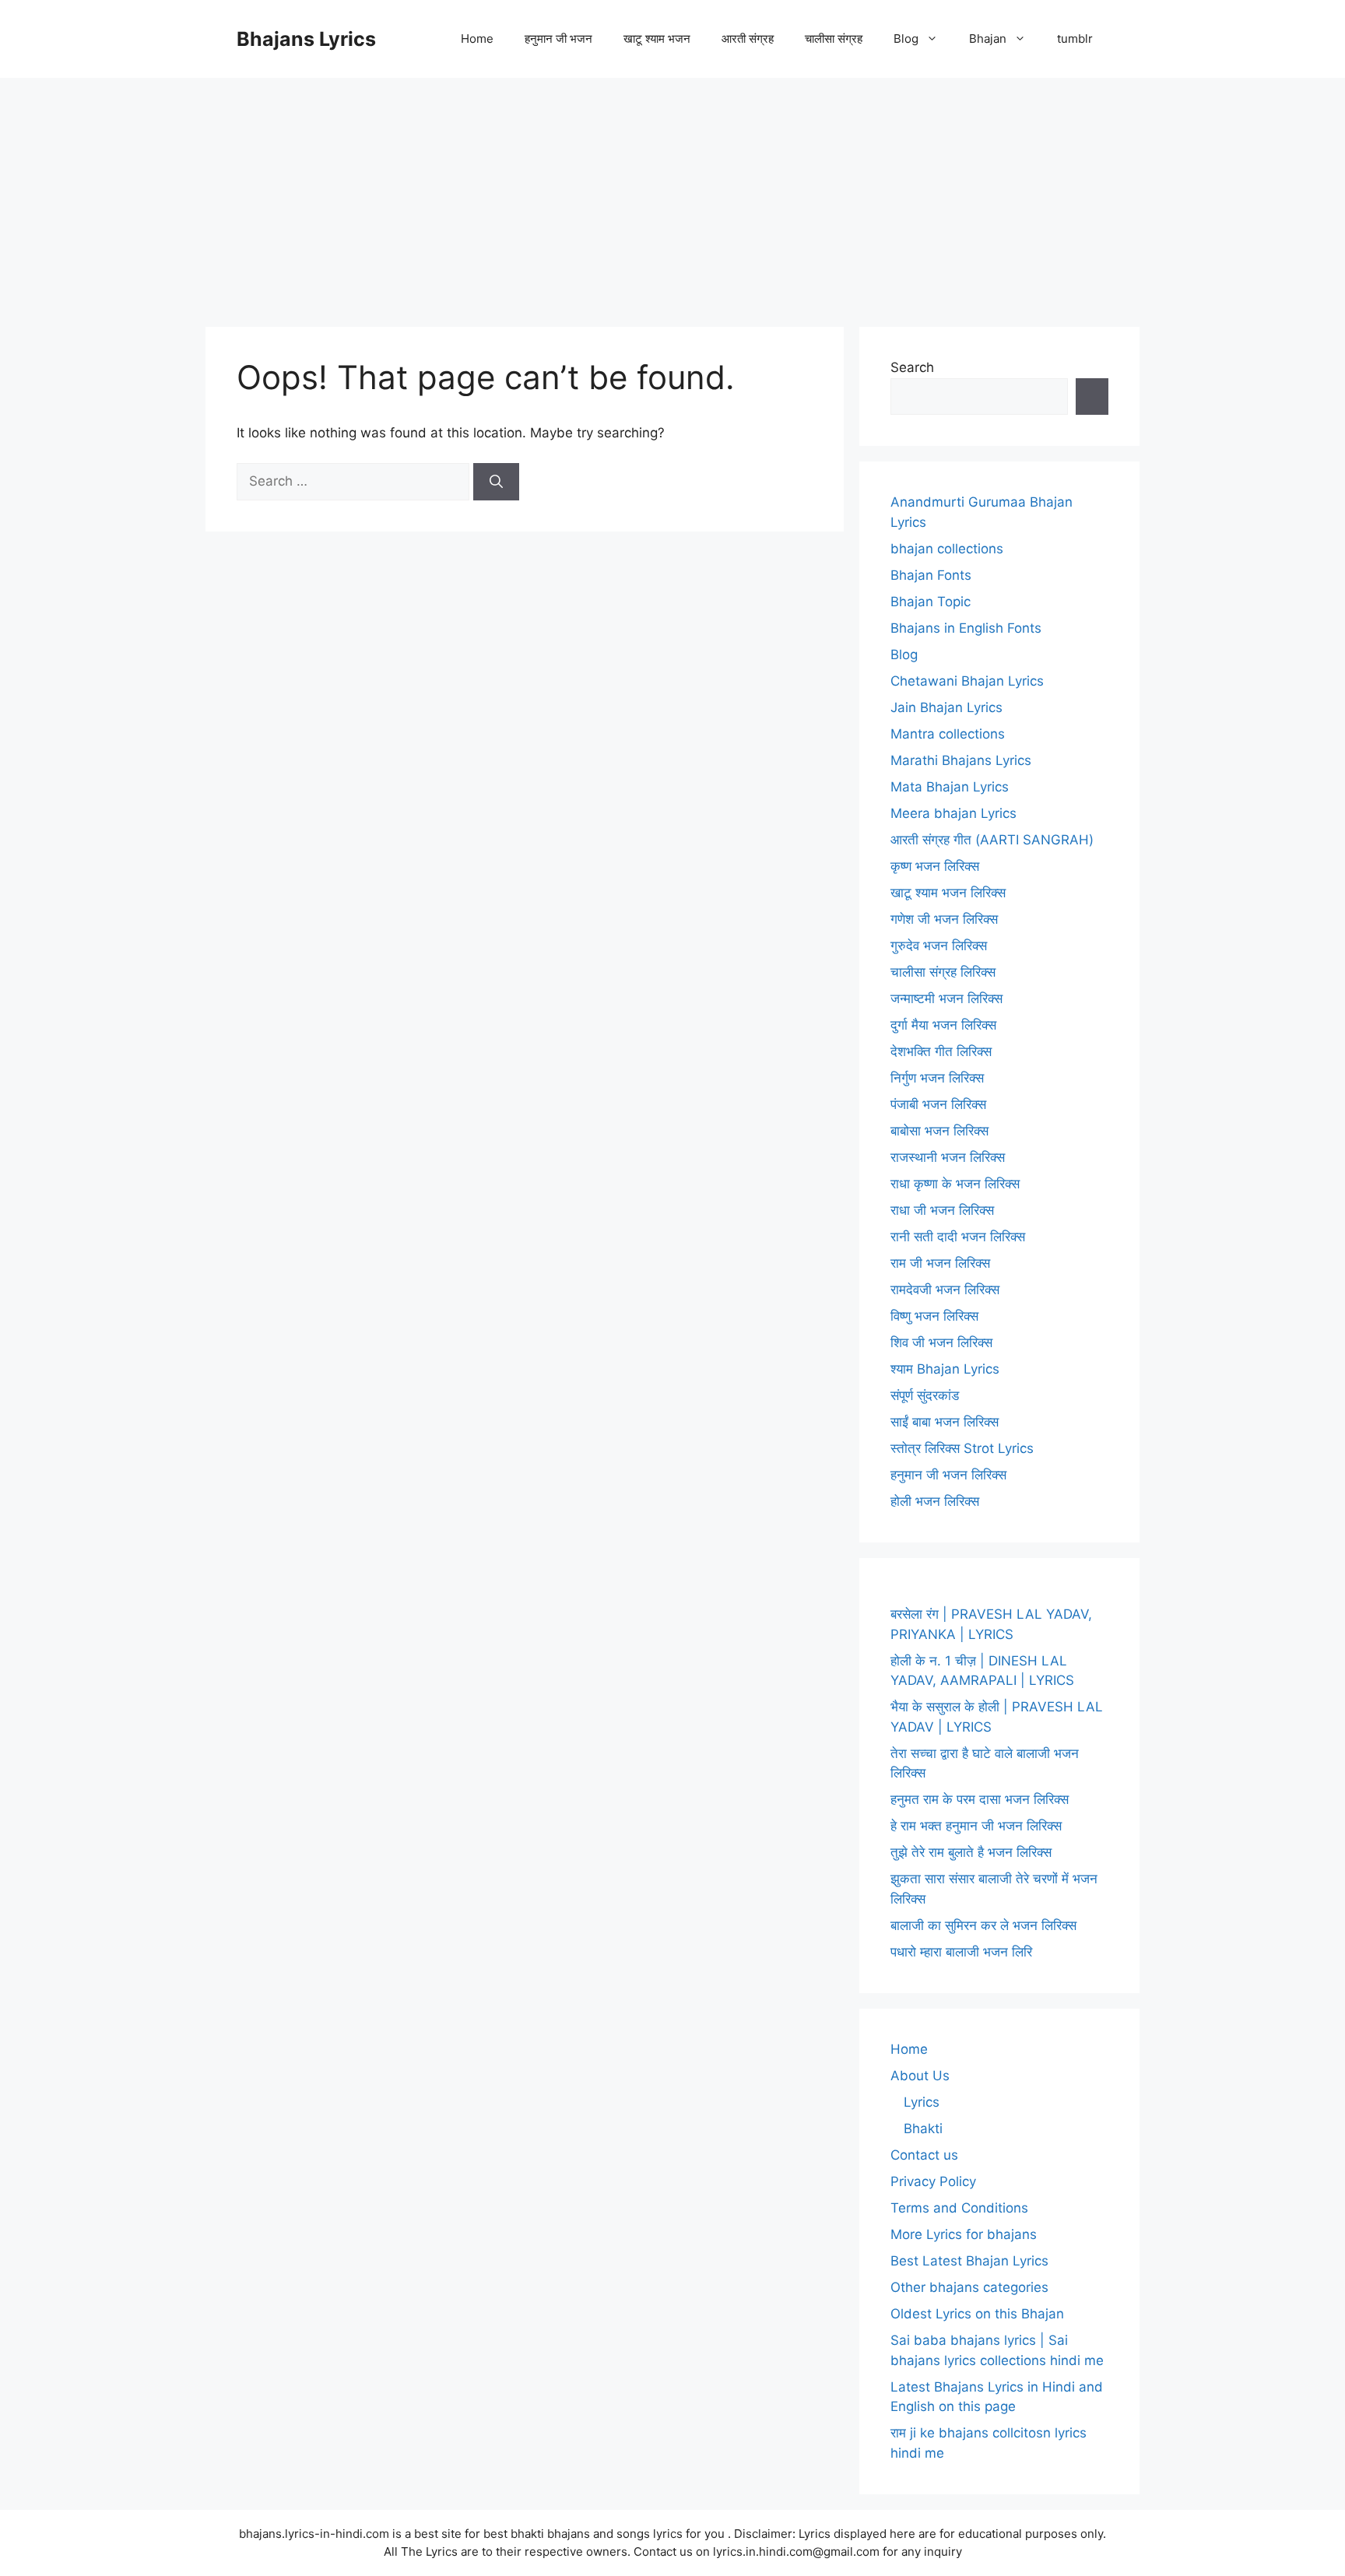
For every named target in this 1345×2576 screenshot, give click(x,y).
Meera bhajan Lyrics (953, 813)
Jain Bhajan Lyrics (946, 707)
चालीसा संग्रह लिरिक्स (943, 972)
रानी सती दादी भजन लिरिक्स (958, 1237)
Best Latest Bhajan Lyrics (969, 2261)
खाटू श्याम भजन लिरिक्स (948, 893)
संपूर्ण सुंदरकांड (925, 1395)
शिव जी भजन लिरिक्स (941, 1342)
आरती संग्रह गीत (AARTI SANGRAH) (992, 840)
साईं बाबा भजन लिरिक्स (945, 1422)
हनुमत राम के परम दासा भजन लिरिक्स (980, 1799)
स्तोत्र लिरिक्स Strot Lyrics (962, 1448)
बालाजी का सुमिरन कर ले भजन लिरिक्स (983, 1925)
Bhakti (923, 2129)
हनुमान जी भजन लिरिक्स (948, 1475)
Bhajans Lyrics (306, 39)
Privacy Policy (933, 2181)
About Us (920, 2076)
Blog (906, 39)
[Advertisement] (672, 195)
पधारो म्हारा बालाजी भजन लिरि (961, 1952)
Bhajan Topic (931, 602)
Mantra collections (948, 734)
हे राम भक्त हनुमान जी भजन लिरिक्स (976, 1826)
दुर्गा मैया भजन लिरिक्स (943, 1025)
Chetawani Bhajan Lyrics (967, 681)
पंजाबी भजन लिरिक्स (938, 1104)
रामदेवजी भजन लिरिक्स (945, 1290)
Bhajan (988, 39)
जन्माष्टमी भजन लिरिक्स (946, 998)
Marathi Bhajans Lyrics (961, 760)
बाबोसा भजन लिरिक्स (939, 1131)
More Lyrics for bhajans (964, 2234)
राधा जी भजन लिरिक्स (942, 1210)
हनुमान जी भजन (558, 39)
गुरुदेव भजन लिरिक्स (939, 946)
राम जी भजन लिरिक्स (940, 1263)
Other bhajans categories (969, 2287)
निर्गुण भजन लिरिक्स (937, 1078)
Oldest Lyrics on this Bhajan (977, 2314)
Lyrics (922, 2102)
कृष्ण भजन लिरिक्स (935, 866)
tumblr (1075, 39)
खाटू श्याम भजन (657, 39)
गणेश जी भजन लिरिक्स (944, 919)
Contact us (924, 2155)
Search (912, 367)
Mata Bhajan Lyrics (950, 787)
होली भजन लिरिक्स (935, 1501)
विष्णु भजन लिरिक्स (934, 1316)
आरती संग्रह (748, 39)
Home (477, 39)
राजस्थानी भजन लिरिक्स (948, 1157)
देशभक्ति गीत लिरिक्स (941, 1051)
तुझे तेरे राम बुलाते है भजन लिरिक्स (971, 1852)
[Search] (496, 482)
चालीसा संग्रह (834, 39)
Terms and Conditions (959, 2208)
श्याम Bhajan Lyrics (945, 1369)
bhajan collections (947, 549)
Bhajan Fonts (931, 575)
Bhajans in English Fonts (966, 628)
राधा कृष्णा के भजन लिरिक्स (955, 1184)
